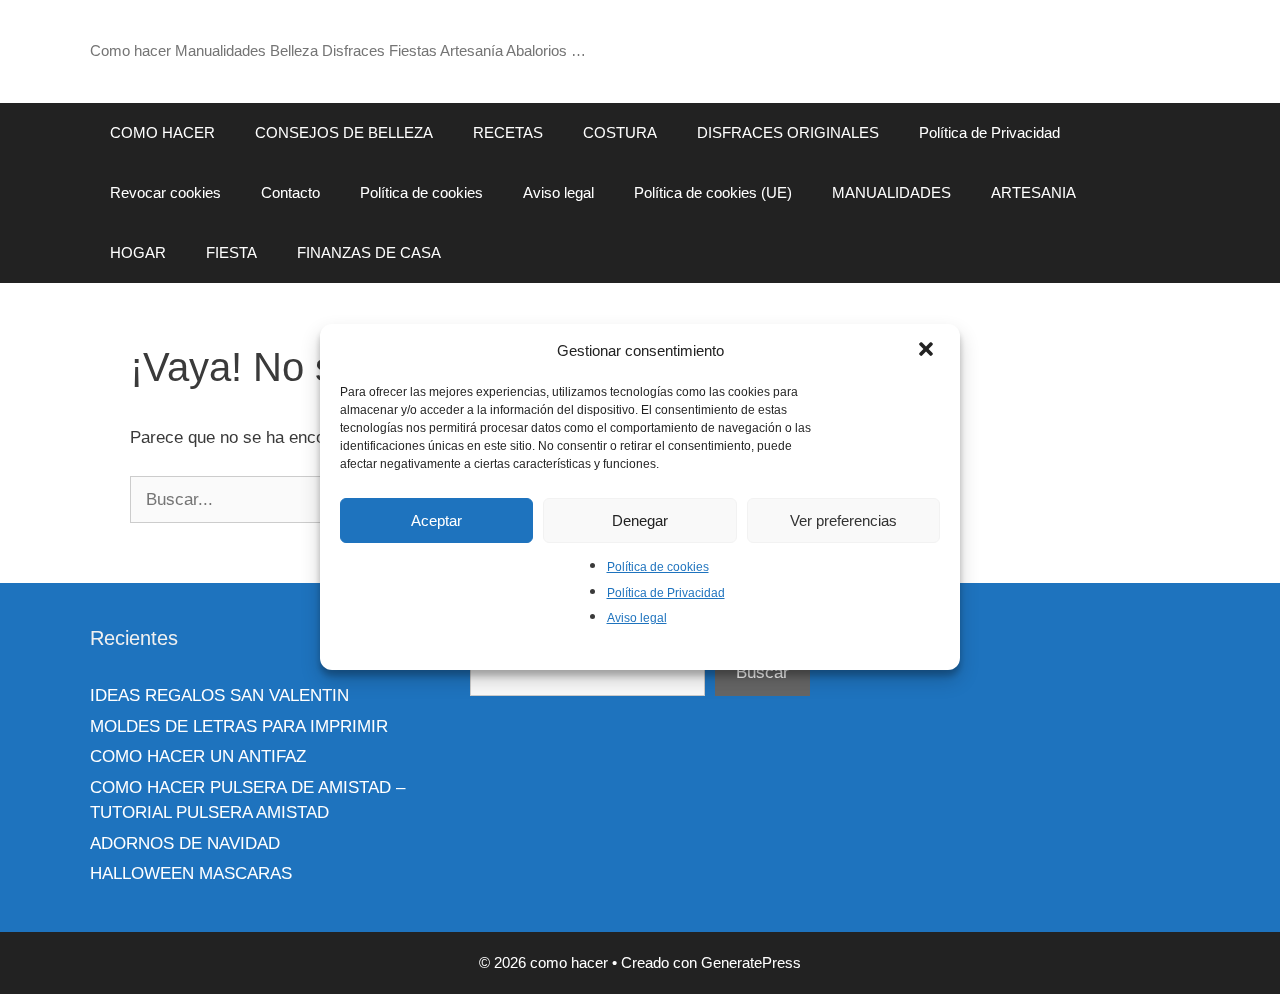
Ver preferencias (843, 520)
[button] (928, 351)
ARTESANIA (1033, 192)
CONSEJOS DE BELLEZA (344, 132)
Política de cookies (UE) (713, 192)
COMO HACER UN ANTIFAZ (198, 756)
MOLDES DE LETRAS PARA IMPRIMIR (239, 726)
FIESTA (231, 252)
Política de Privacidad (666, 593)
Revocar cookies (165, 192)
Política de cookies (658, 567)
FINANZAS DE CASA (369, 252)
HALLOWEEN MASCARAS (191, 873)
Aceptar (436, 520)
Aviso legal (637, 618)
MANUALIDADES (891, 192)
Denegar (640, 520)
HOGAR (138, 252)
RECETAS (508, 132)
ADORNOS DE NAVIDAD (185, 843)
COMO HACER (162, 132)
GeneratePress (751, 962)
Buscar (762, 672)
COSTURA (620, 132)
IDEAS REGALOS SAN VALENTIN (219, 695)
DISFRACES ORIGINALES (788, 132)
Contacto (290, 192)
